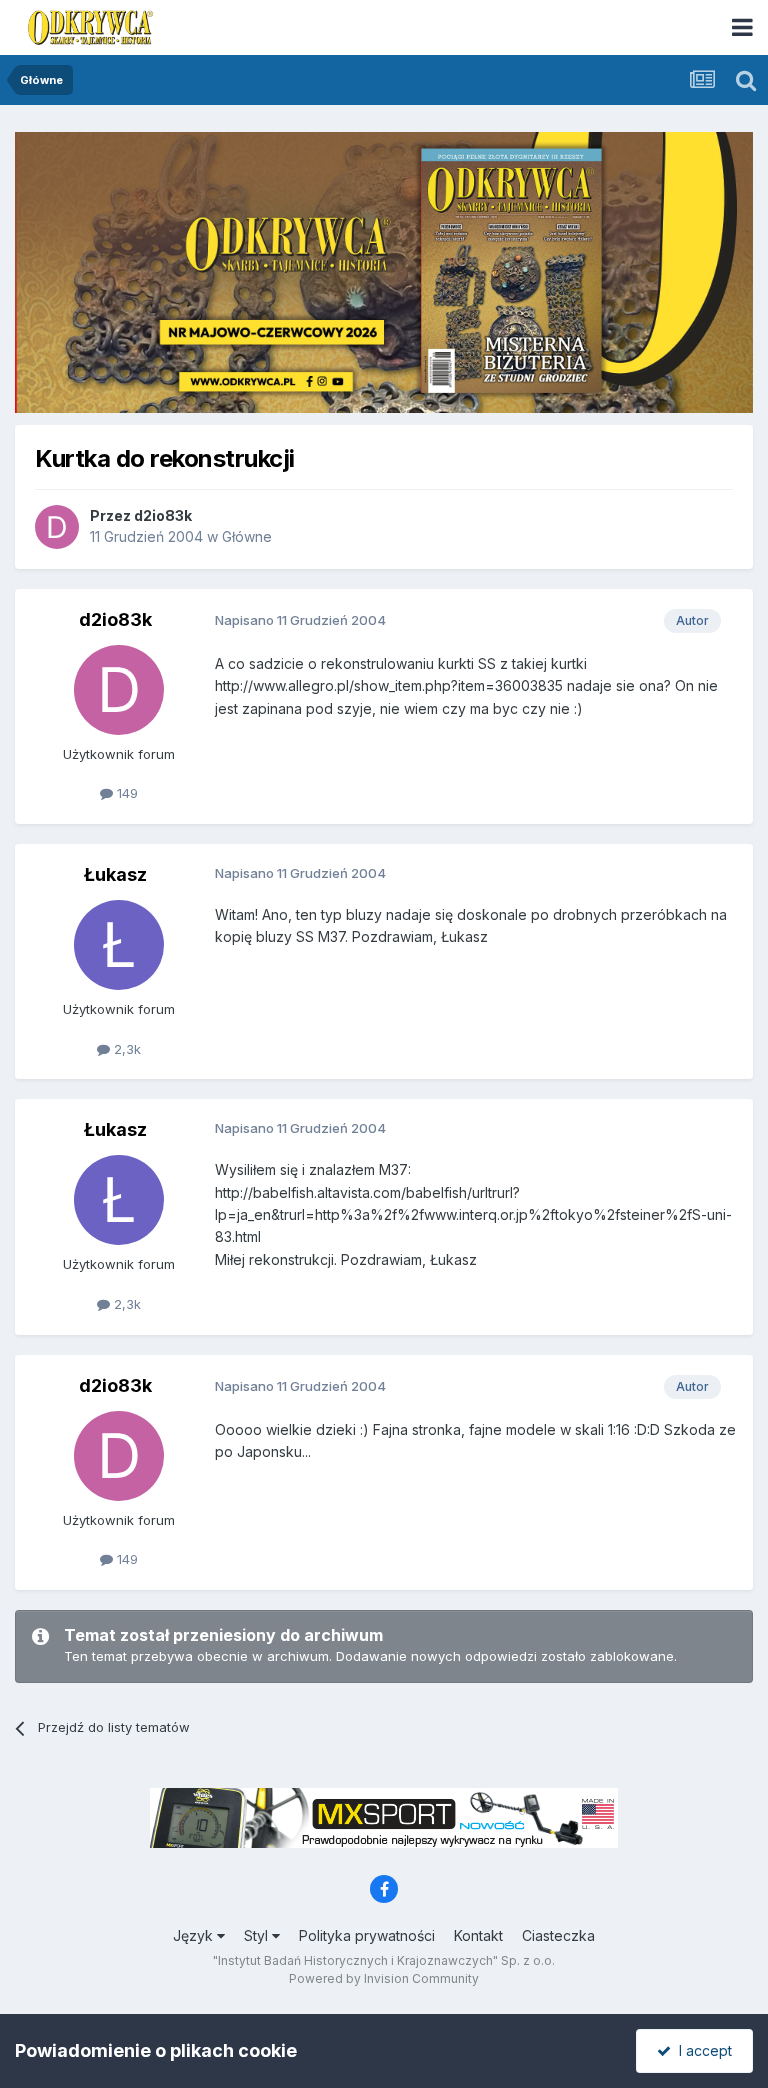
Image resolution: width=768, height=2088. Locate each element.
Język (195, 1935)
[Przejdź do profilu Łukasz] (119, 945)
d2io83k (163, 515)
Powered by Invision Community (384, 1978)
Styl (258, 1935)
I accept (701, 2050)
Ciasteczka (558, 1935)
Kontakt (478, 1935)
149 (125, 793)
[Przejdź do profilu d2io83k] (57, 527)
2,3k (125, 1049)
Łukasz (115, 874)
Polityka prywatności (367, 1935)
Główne (247, 536)
